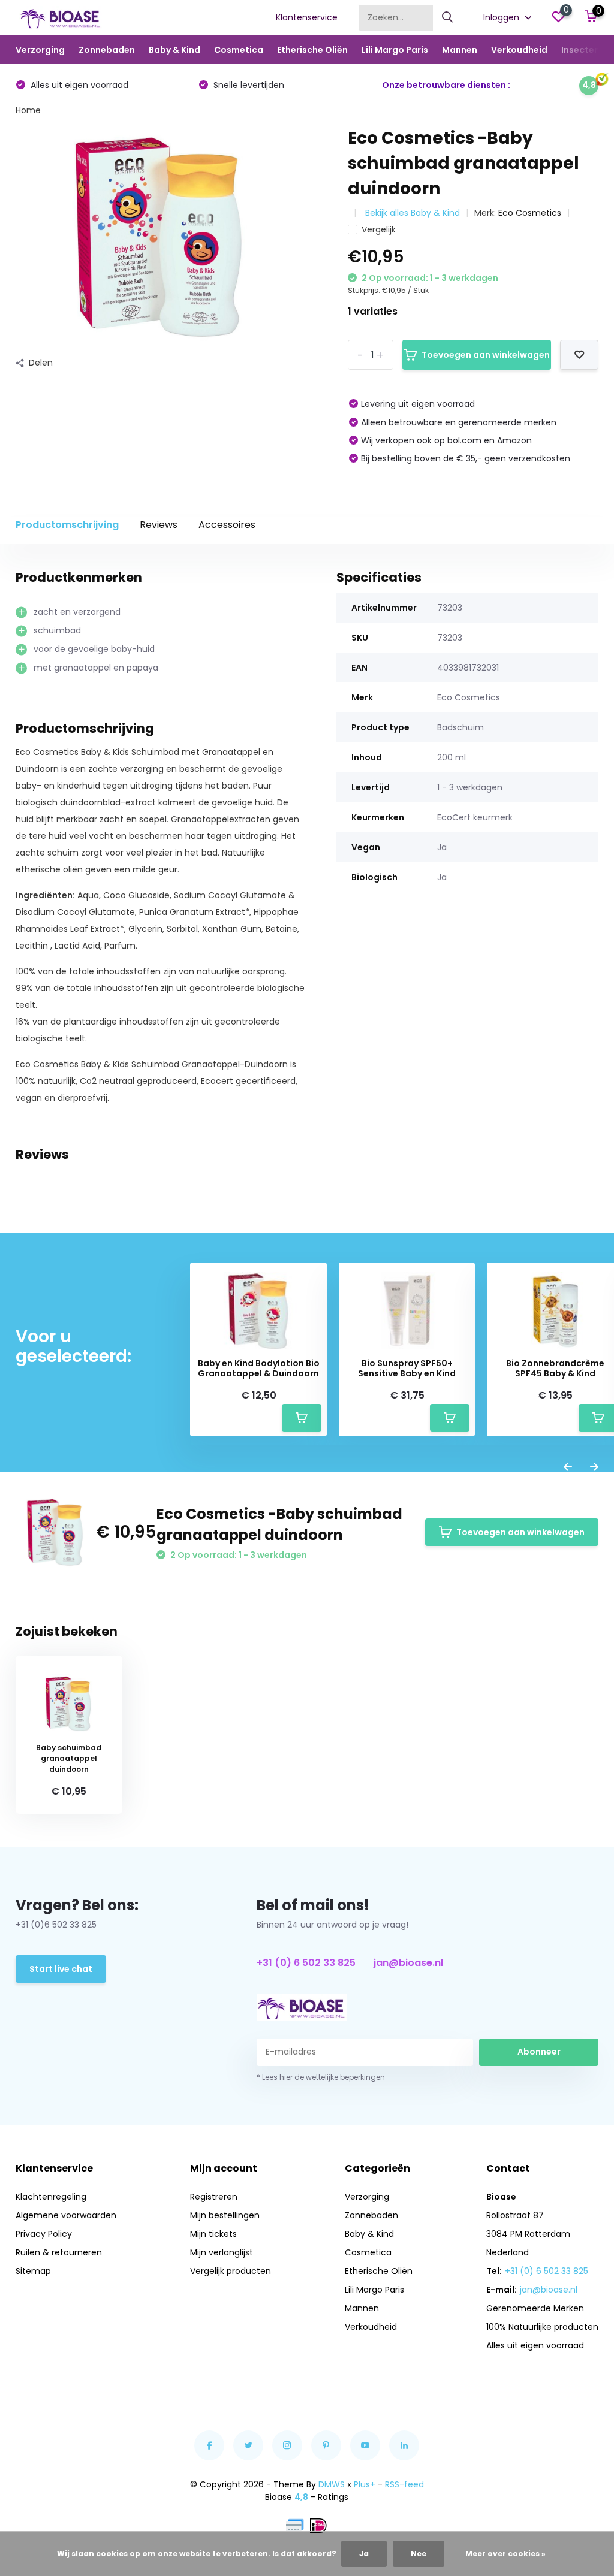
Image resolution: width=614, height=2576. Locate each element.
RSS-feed (404, 2484)
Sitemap (33, 2271)
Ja (364, 2554)
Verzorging (40, 50)
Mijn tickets (213, 2234)
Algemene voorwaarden (66, 2215)
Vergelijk (379, 229)
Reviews (159, 525)
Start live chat (61, 1969)
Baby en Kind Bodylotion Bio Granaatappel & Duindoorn (259, 1369)
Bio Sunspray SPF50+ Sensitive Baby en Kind (407, 1369)
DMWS (332, 2484)
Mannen (460, 50)
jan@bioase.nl (408, 1963)
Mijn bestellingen (225, 2215)
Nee (419, 2554)
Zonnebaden (107, 50)
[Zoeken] (448, 18)
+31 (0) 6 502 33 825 (306, 1963)
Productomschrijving (67, 525)
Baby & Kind (174, 50)
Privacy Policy (44, 2234)
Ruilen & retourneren (59, 2252)
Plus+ (365, 2484)
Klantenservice (307, 17)
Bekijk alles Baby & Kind (413, 213)
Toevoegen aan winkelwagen (486, 355)
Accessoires (227, 525)
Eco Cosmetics (530, 213)
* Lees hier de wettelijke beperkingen (321, 2077)
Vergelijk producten (231, 2271)
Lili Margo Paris (395, 50)
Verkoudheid (519, 50)
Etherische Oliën (312, 50)
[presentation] (568, 1468)
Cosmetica (239, 50)
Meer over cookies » (505, 2554)
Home (28, 110)
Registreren (214, 2197)
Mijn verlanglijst (222, 2252)
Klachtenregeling (51, 2197)
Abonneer (539, 2052)
